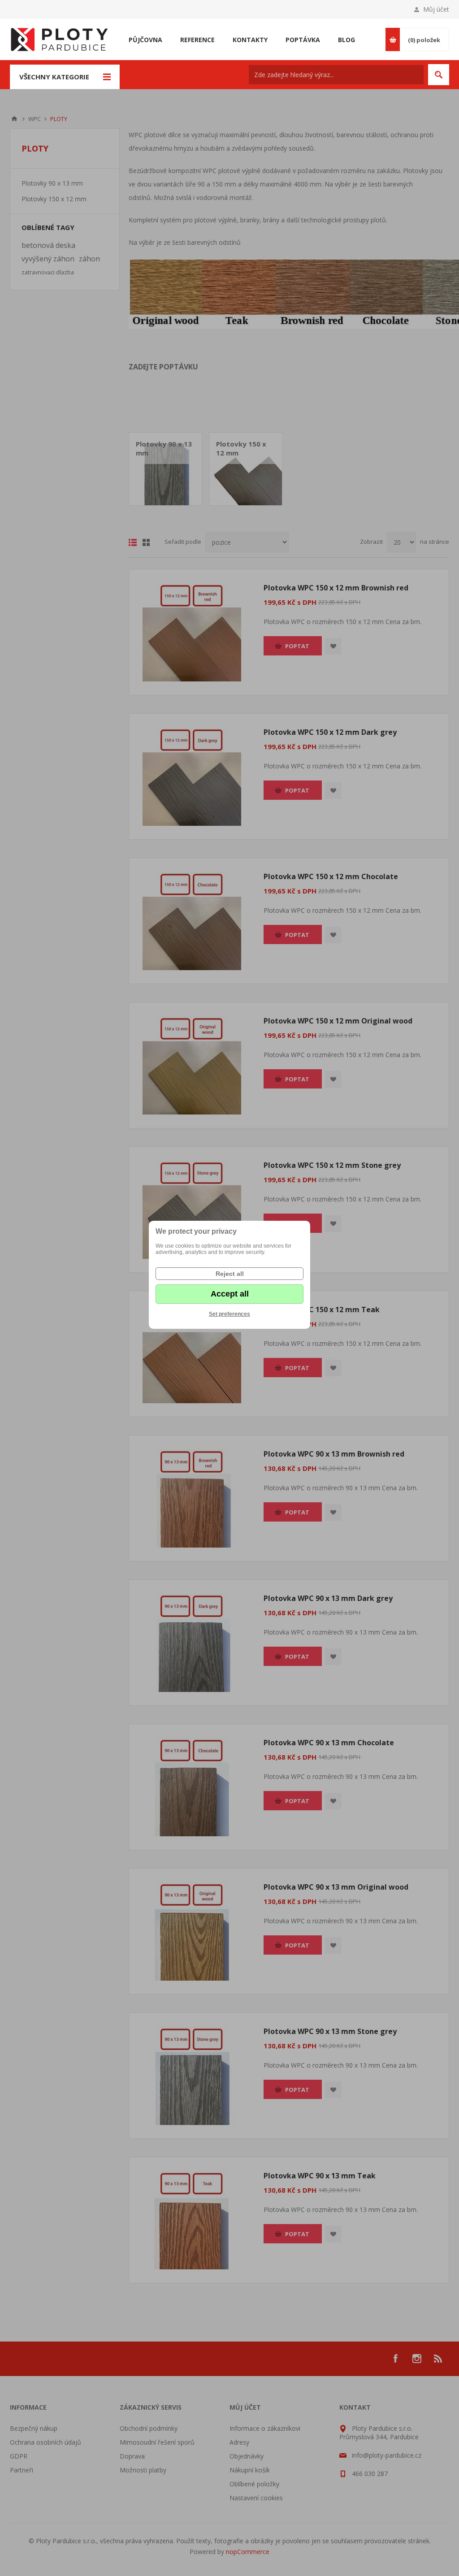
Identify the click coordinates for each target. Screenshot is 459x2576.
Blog (346, 40)
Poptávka (303, 40)
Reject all (230, 1274)
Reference (197, 40)
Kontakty (250, 40)
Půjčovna (145, 40)
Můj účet (436, 9)
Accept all (230, 1294)
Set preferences (229, 1314)
